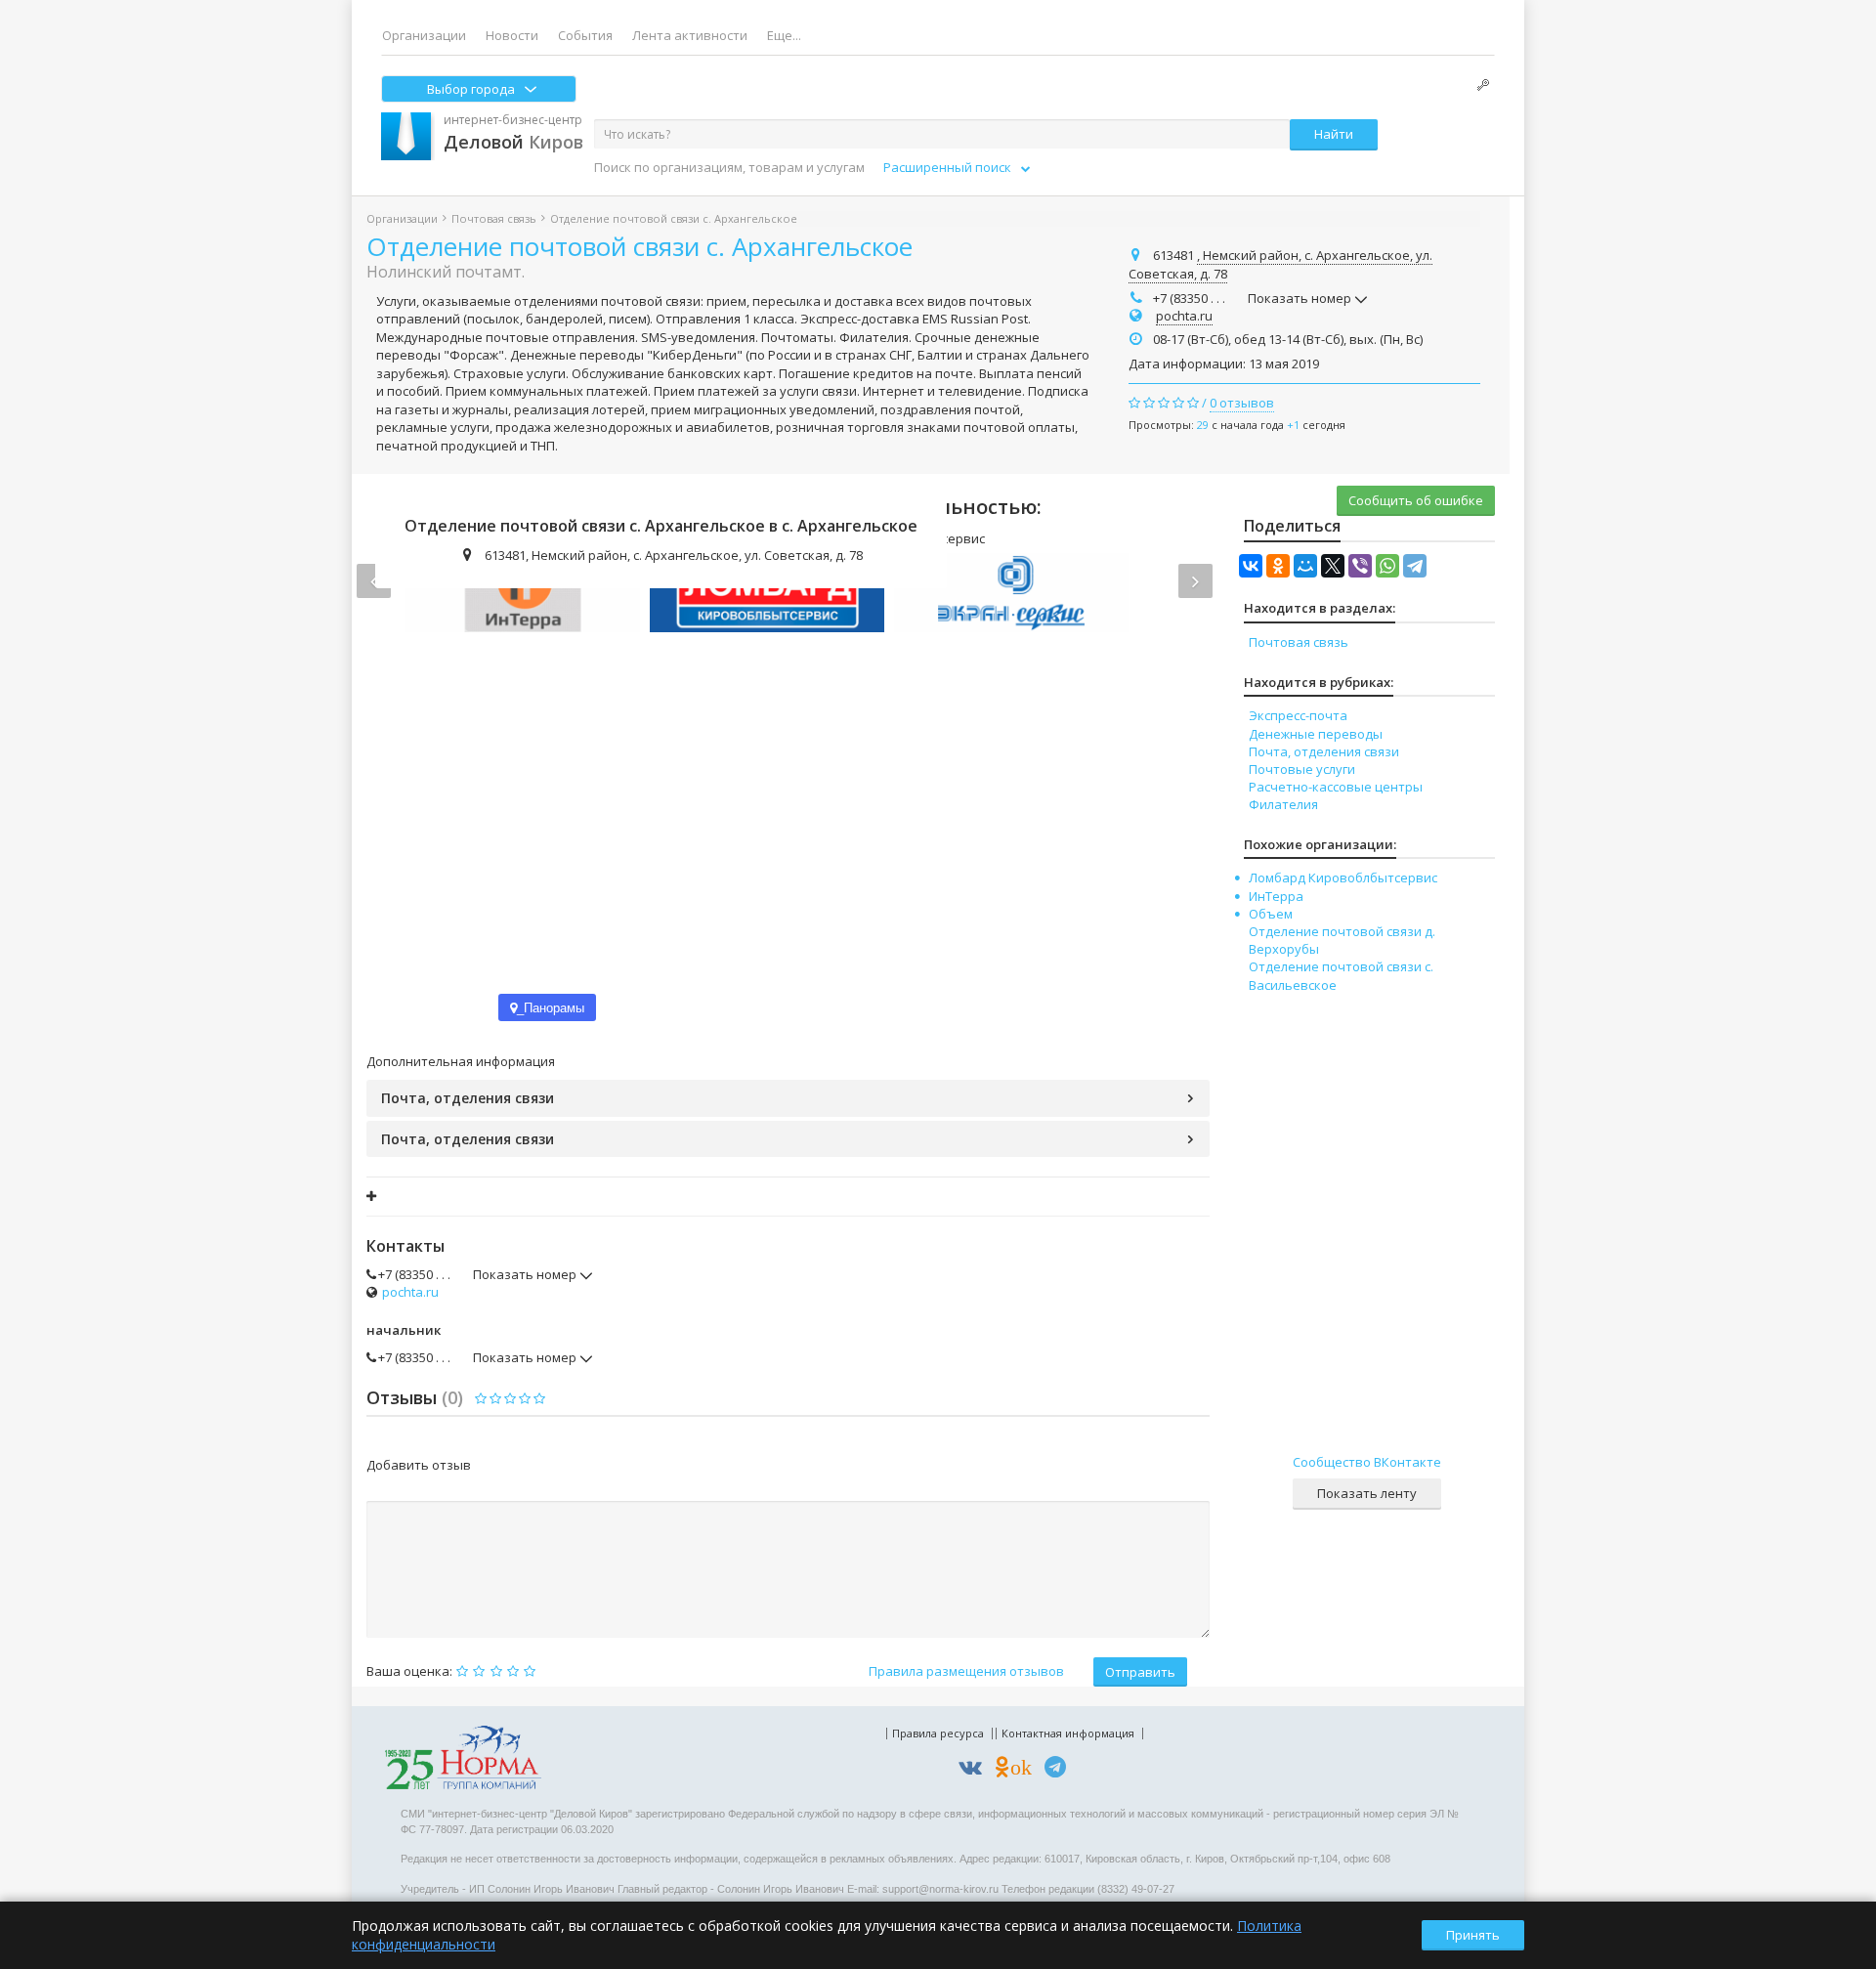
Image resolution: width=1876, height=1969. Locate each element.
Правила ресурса (938, 1733)
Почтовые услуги (1302, 769)
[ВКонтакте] (1251, 566)
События (585, 35)
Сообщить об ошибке (1416, 500)
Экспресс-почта (1298, 715)
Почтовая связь (494, 218)
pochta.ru (1184, 316)
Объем (1271, 914)
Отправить (1140, 1672)
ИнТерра (1276, 896)
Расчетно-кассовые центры (1336, 787)
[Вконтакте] (975, 1770)
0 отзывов (1242, 403)
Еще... (784, 35)
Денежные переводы (1316, 734)
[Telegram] (1415, 566)
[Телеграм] (1060, 1770)
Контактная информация (1068, 1733)
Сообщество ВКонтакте (1367, 1462)
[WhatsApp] (1387, 566)
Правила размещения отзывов (966, 1671)
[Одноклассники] (1278, 566)
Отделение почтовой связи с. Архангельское (640, 246)
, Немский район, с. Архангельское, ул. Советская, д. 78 (1280, 265)
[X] (1333, 566)
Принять (1473, 1935)
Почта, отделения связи (468, 1098)
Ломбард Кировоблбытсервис (1343, 877)
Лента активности (690, 35)
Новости (512, 35)
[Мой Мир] (1305, 566)
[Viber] (1360, 566)
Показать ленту (1367, 1493)
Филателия (1283, 804)
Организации (424, 35)
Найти (1334, 134)
